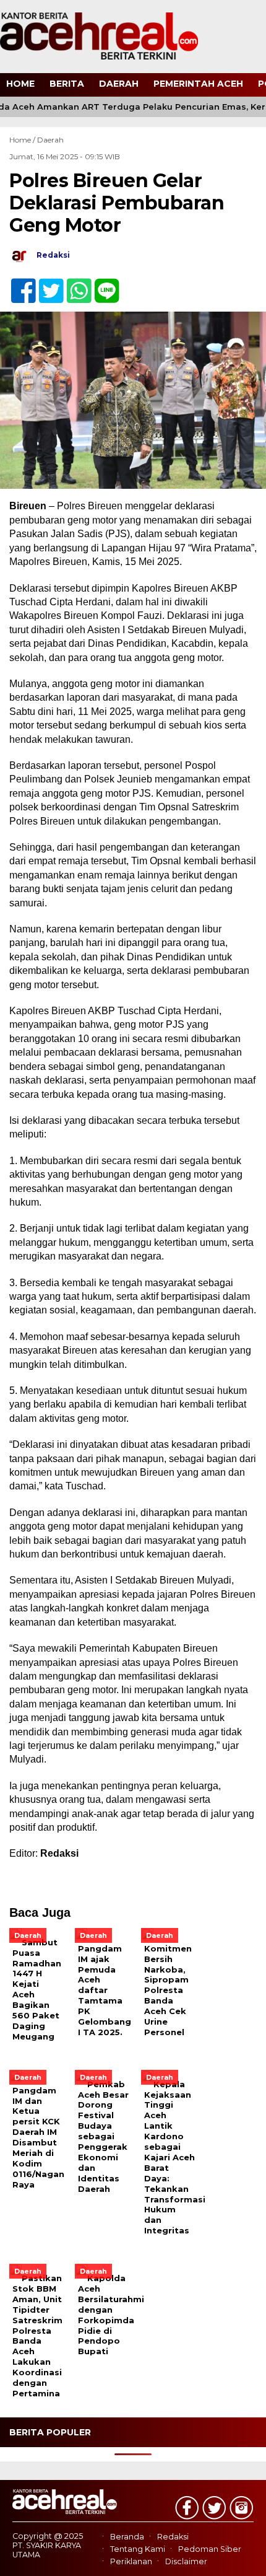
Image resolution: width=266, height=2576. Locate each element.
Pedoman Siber (210, 2549)
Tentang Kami (138, 2549)
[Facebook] (18, 284)
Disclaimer (186, 2562)
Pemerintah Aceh (198, 84)
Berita (67, 84)
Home (20, 84)
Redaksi (173, 2537)
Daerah (119, 84)
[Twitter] (46, 284)
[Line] (102, 284)
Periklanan (131, 2562)
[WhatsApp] (74, 284)
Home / (23, 140)
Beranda (127, 2537)
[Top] (245, 2558)
